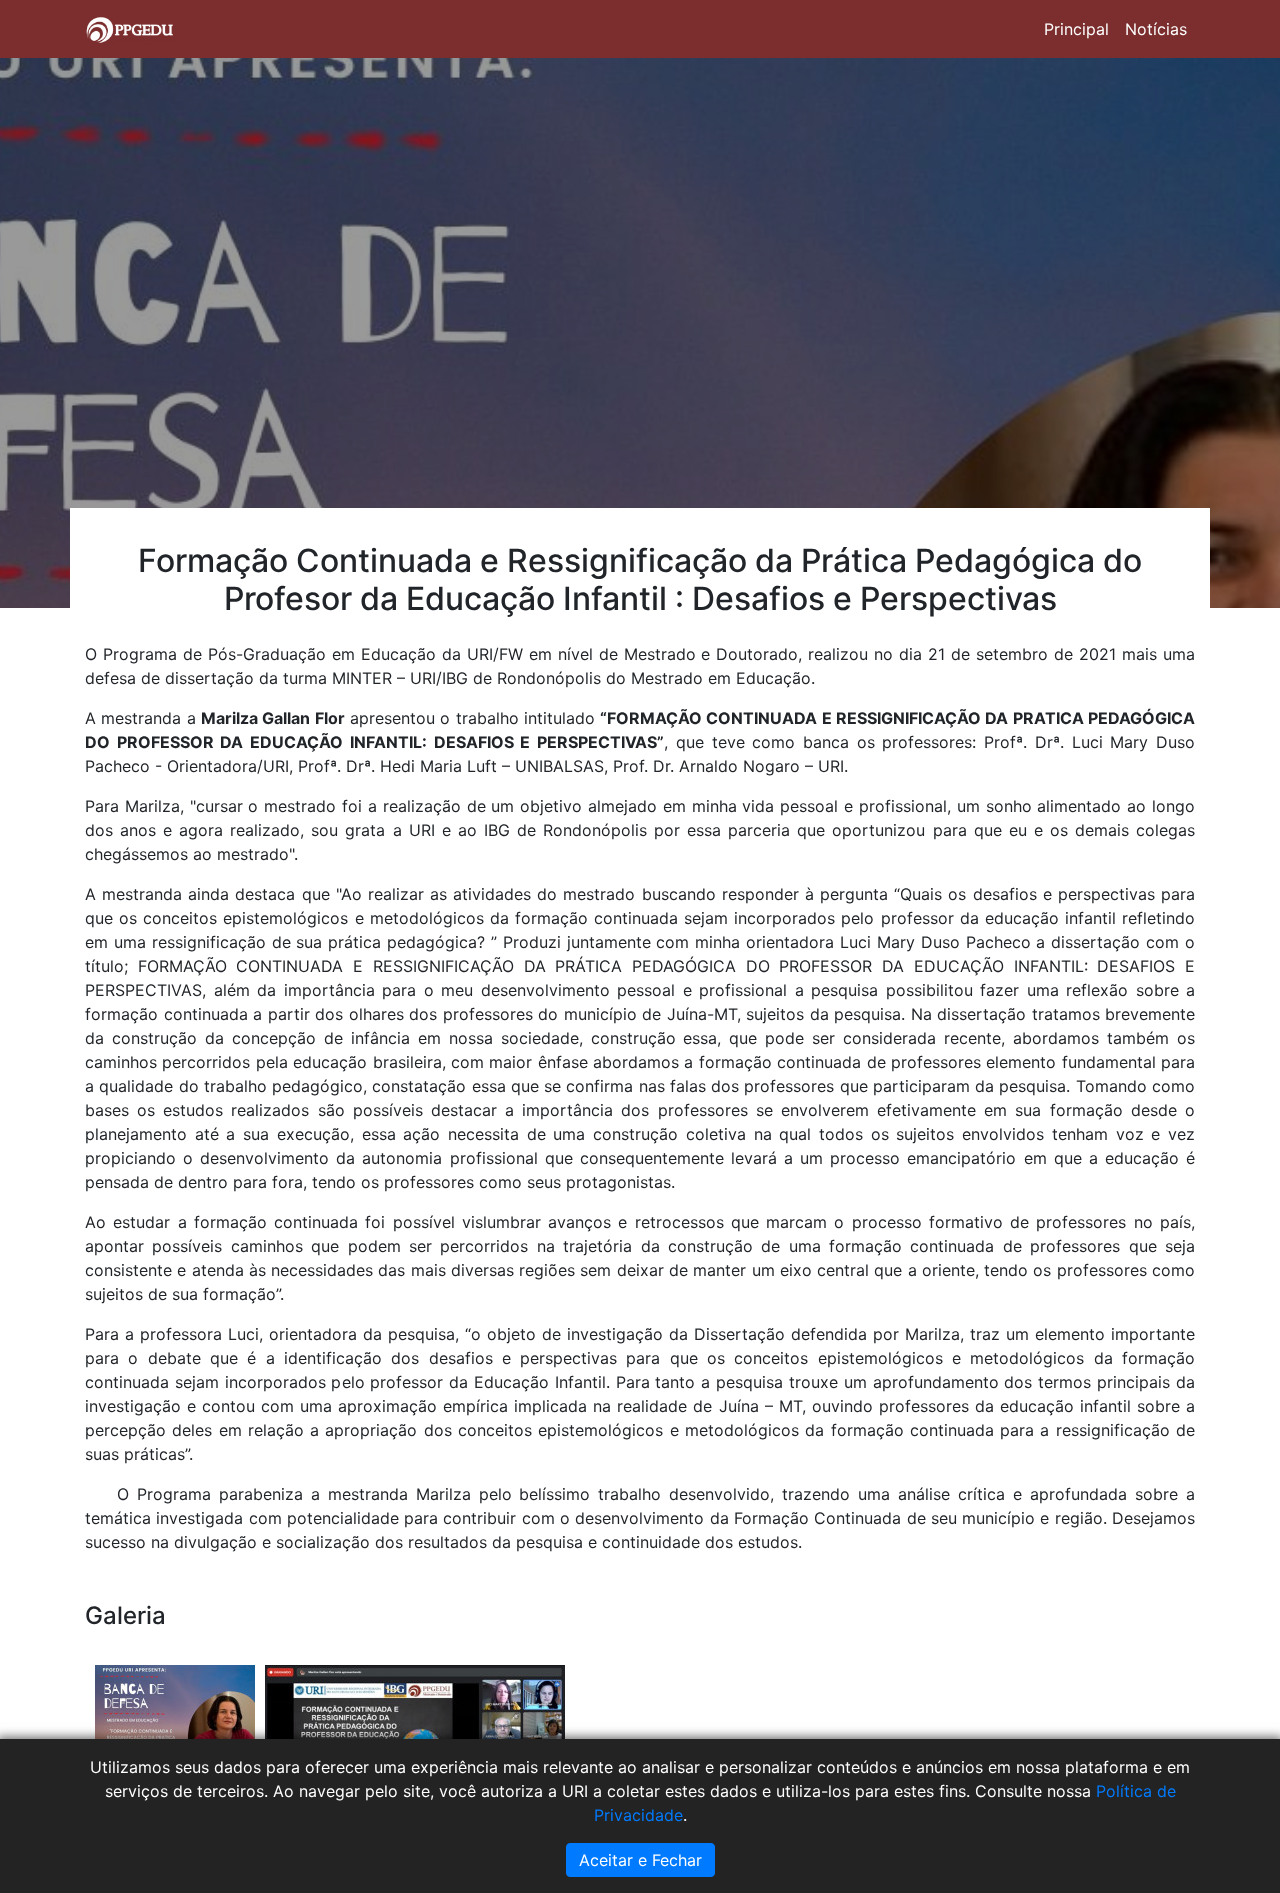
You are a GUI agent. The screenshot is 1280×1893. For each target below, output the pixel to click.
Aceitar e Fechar (640, 1860)
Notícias (1156, 29)
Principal (1076, 29)
